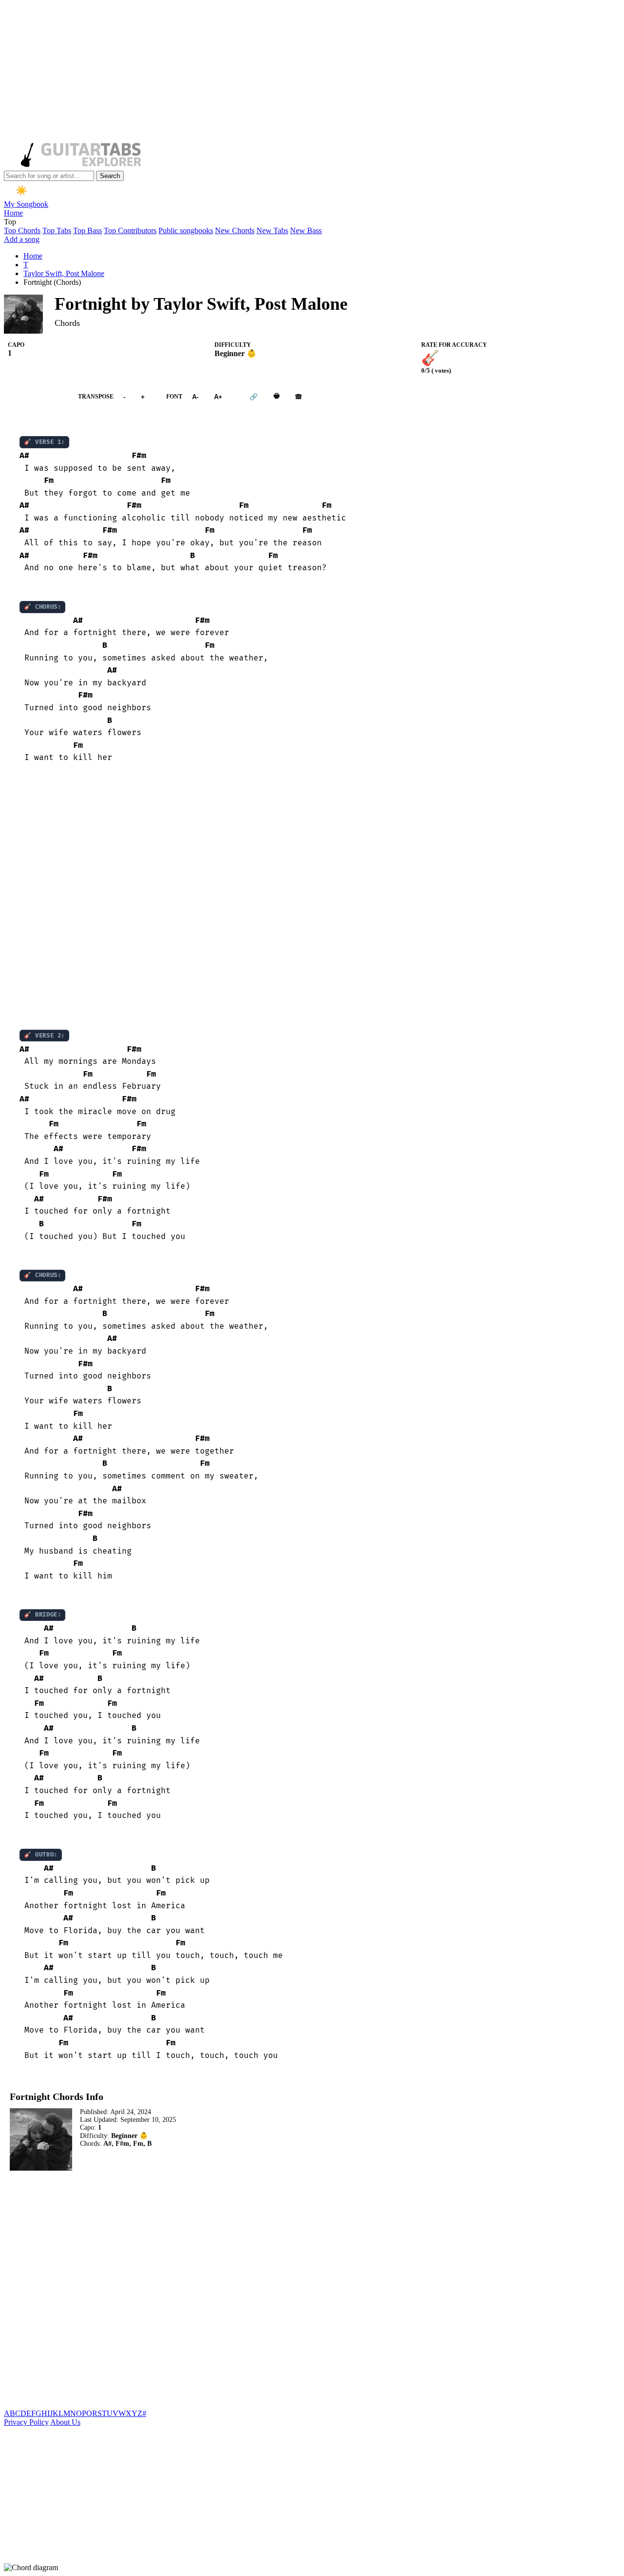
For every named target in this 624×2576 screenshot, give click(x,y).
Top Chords (22, 230)
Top (10, 222)
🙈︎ (299, 397)
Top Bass (88, 230)
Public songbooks (186, 230)
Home (13, 213)
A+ (218, 397)
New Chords (235, 230)
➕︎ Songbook (36, 397)
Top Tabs (57, 230)
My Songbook (26, 204)
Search (110, 176)
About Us (65, 2422)
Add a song (22, 239)
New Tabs (272, 230)
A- (195, 397)
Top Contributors (130, 230)
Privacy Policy (26, 2422)
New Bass (306, 230)
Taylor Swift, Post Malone (64, 273)
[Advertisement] (296, 72)
